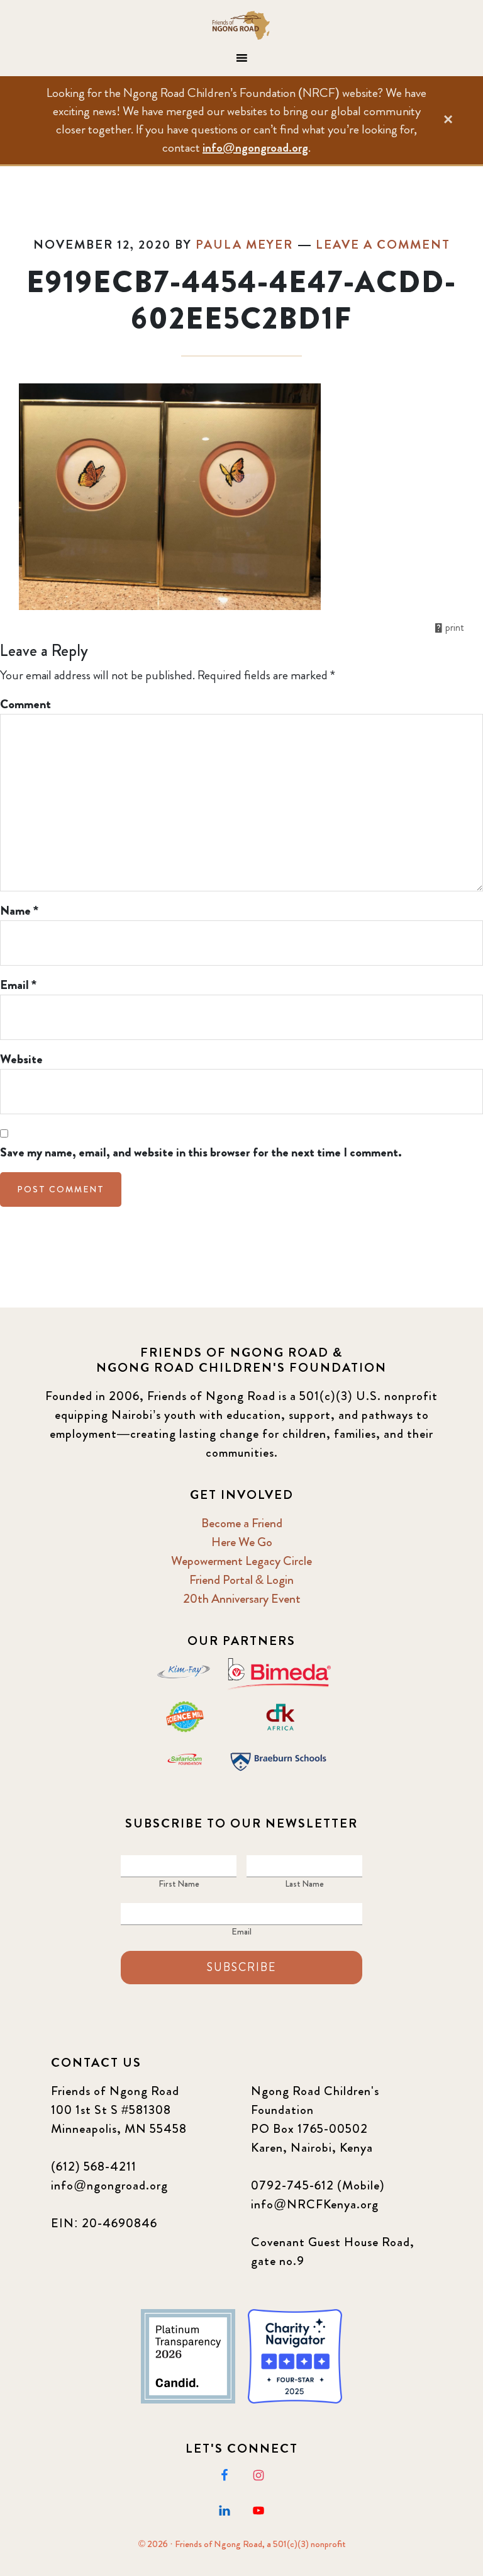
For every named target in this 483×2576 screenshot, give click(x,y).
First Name (179, 1884)
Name (19, 911)
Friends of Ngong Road (241, 25)
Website (21, 1059)
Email (18, 985)
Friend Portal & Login (241, 1580)
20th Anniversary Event (242, 1599)
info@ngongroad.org (255, 148)
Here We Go (242, 1542)
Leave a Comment (383, 245)
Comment (25, 704)
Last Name (304, 1884)
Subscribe (241, 1967)
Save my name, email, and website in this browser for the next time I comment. (201, 1152)
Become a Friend (242, 1523)
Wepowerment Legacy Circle (241, 1561)
